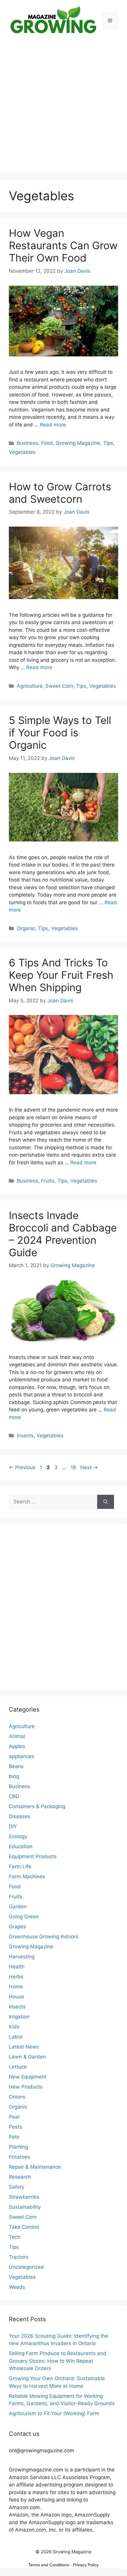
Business (27, 443)
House (17, 1997)
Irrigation (19, 2017)
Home (16, 1987)
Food (47, 443)
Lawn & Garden (27, 2057)
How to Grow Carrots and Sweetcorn (60, 493)
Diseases (20, 1816)
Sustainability (25, 2207)
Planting (18, 2147)
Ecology (18, 1836)
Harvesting (22, 1957)
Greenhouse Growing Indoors (44, 1937)
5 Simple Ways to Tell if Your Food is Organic (60, 733)
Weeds (17, 2287)
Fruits (48, 1181)
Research (20, 2177)
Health (17, 1967)
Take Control (24, 2227)
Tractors (19, 2257)
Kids (14, 2027)
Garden (18, 1907)
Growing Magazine (78, 443)
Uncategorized (26, 2267)
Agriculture (30, 686)
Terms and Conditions (49, 2565)
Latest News (24, 2047)
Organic (26, 928)
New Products (26, 2087)
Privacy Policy (86, 2565)
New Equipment (28, 2077)
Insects (25, 1436)
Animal (17, 1736)
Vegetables (22, 452)
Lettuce (18, 2067)
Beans (16, 1766)
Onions (17, 2097)
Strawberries (24, 2197)
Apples (17, 1746)
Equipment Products (33, 1856)
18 (74, 1467)
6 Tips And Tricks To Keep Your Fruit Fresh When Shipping (61, 975)
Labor (16, 2037)
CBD (14, 1796)
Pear (14, 2117)
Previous (22, 1467)
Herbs (16, 1977)
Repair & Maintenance (35, 2167)
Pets (14, 2137)
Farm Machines (27, 1876)
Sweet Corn (59, 686)
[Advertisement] (63, 108)
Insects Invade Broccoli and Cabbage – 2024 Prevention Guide (63, 1234)
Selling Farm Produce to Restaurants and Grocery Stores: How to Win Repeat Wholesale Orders (58, 2361)
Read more (53, 425)
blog (14, 1776)
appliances (22, 1756)
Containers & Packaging (37, 1806)
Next (89, 1467)
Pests (16, 2127)
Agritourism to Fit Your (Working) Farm (54, 2413)
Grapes (17, 1927)
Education (21, 1846)
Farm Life (20, 1866)
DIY (13, 1826)
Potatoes (19, 2157)
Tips (108, 443)
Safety (17, 2187)
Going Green (24, 1917)
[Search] (106, 1502)
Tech (15, 2237)
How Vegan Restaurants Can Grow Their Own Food (63, 245)
